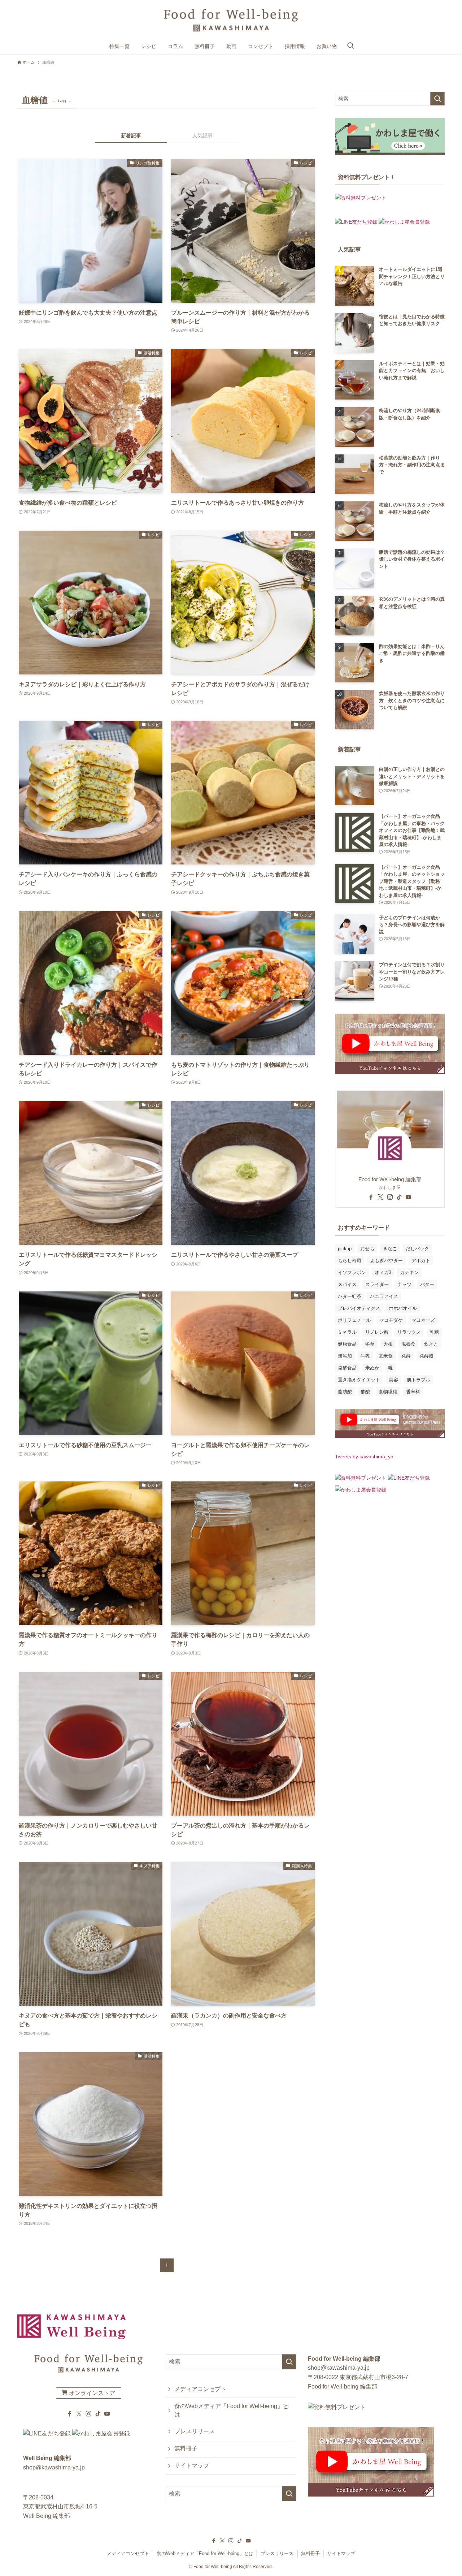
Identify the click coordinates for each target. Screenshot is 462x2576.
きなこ (390, 1249)
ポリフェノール (354, 1320)
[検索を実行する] (437, 99)
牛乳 (365, 1356)
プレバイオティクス (359, 1308)
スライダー (377, 1284)
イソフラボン (352, 1272)
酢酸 (365, 1392)
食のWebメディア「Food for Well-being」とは (232, 2410)
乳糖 (434, 1332)
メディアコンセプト (200, 2389)
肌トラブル (419, 1380)
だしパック (417, 1249)
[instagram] (390, 1197)
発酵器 (426, 1356)
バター (427, 1284)
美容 (393, 1380)
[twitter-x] (380, 1197)
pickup (345, 1249)
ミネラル (347, 1332)
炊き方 (431, 1344)
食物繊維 (388, 1392)
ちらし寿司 (350, 1261)
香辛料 (413, 1392)
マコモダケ (391, 1320)
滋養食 (408, 1344)
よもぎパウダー (386, 1261)
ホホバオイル (403, 1308)
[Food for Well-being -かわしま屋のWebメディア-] (231, 20)
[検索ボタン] (350, 46)
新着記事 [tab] (131, 135)
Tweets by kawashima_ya (364, 1457)
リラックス (409, 1332)
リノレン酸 (377, 1332)
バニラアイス (384, 1296)
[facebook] (371, 1197)
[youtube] (409, 1197)
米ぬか (372, 1368)
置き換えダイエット (359, 1380)
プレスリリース (195, 2431)
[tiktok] (399, 1197)
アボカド (421, 1261)
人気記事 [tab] (202, 135)
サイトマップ (192, 2466)
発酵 (406, 1356)
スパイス (347, 1284)
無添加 (345, 1356)
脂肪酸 (345, 1392)
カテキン (409, 1272)
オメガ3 (383, 1272)
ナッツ (404, 1284)
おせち (367, 1249)
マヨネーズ (423, 1320)
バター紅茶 (350, 1296)
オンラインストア (91, 2393)
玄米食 (386, 1356)
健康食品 (347, 1344)
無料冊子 (186, 2448)
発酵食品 (347, 1368)
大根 (388, 1344)
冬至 (370, 1344)
